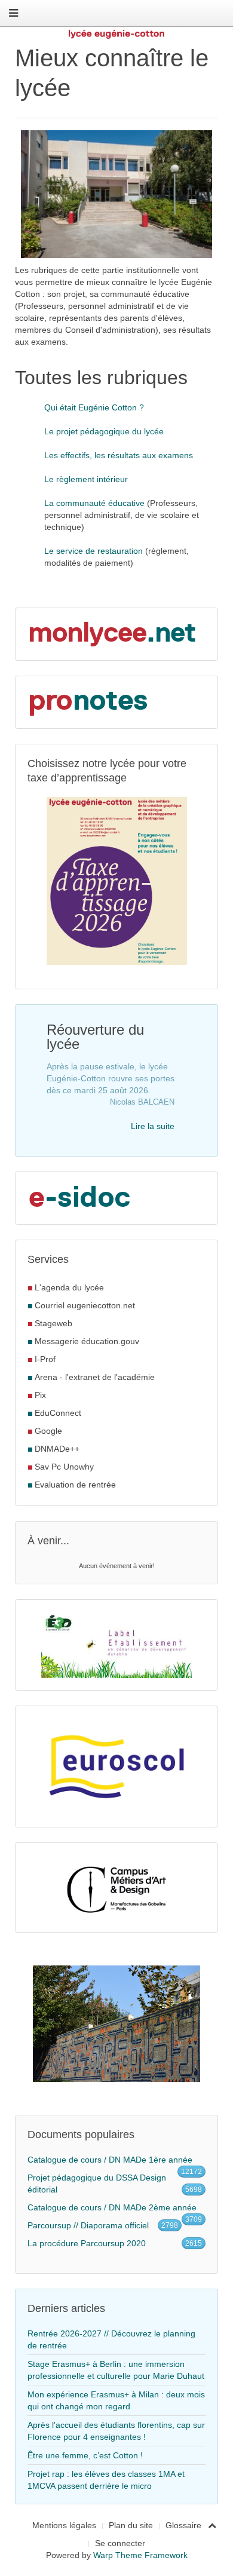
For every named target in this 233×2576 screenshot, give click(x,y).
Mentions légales (64, 2525)
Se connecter (120, 2543)
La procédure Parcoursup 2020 (87, 2243)
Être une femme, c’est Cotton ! (85, 2455)
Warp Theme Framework (140, 2555)
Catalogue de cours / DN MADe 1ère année (110, 2160)
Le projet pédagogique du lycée (104, 431)
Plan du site (131, 2525)
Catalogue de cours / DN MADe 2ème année (112, 2207)
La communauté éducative (96, 503)
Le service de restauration (95, 551)
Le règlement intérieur (86, 479)
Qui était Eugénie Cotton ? (94, 407)
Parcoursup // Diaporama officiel (88, 2225)
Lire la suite (153, 1126)
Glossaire (183, 2525)
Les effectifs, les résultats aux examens (119, 455)
